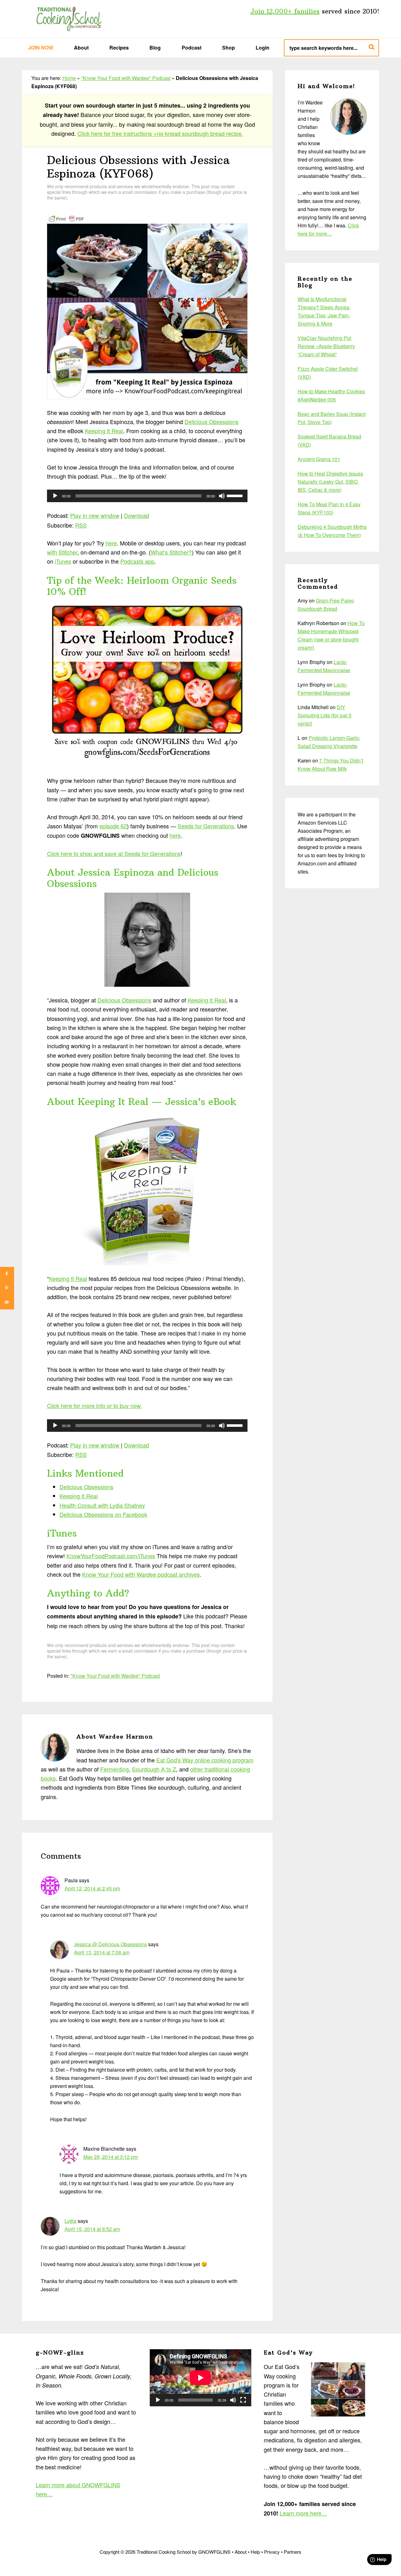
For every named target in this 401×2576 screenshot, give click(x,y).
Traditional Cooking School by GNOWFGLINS (69, 19)
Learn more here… (303, 2513)
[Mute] (222, 496)
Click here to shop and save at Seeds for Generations (114, 853)
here (111, 543)
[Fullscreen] (243, 2400)
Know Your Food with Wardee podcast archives (141, 1574)
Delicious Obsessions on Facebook (103, 1514)
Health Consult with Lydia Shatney (102, 1505)
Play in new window (95, 515)
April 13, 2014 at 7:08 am (102, 1952)
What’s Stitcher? (171, 552)
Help (255, 2552)
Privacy (272, 2552)
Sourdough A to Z (154, 1769)
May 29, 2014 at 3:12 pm (111, 2157)
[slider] (236, 495)
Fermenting (115, 1769)
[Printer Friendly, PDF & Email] (66, 218)
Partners (293, 2552)
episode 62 (113, 826)
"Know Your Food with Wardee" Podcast (126, 78)
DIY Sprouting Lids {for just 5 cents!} (325, 715)
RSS (81, 525)
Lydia (70, 2221)
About (241, 2552)
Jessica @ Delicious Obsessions (110, 1944)
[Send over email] (7, 1302)
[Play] (55, 496)
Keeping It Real (104, 431)
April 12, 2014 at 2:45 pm (92, 1888)
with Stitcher (62, 552)
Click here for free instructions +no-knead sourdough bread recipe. (160, 133)
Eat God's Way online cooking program (205, 1760)
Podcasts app (137, 561)
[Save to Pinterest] (7, 1288)
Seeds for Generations (206, 826)
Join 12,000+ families (285, 11)
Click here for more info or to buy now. (94, 1405)
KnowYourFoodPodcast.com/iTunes (111, 1556)
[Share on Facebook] (7, 1274)
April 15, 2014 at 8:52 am (92, 2229)
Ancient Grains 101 (319, 459)
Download (137, 515)
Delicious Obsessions (211, 422)
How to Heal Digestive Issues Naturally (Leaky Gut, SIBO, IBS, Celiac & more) (330, 482)
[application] (147, 496)
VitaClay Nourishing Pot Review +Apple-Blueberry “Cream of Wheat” (326, 346)
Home (69, 78)
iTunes (63, 561)
